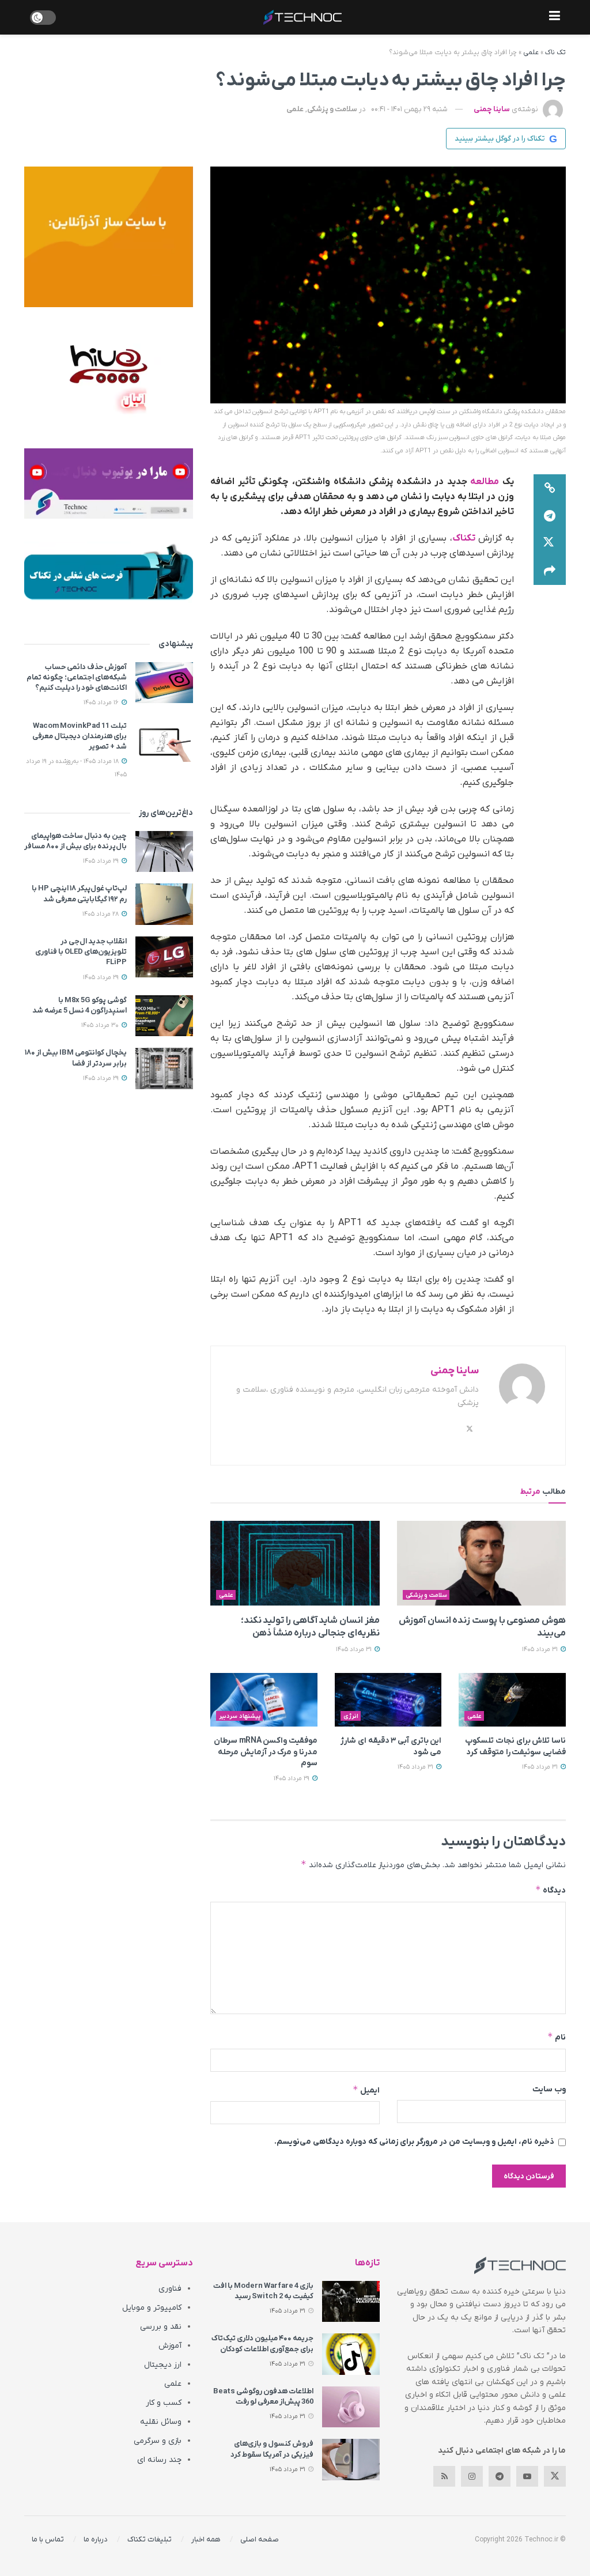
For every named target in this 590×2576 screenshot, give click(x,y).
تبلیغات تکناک (150, 2539)
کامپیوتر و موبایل (152, 2308)
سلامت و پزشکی (332, 109)
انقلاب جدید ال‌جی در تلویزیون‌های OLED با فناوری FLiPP (81, 952)
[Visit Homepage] (302, 17)
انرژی (351, 1716)
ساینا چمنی (492, 109)
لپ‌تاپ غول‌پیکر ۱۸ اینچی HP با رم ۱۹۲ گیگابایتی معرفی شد (79, 894)
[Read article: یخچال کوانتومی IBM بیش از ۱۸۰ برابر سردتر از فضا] (164, 1068)
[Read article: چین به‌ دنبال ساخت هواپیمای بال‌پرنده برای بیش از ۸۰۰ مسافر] (164, 852)
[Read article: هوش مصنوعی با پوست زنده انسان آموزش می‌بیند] (481, 1563)
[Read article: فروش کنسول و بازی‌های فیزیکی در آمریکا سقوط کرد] (351, 2460)
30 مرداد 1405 (101, 1025)
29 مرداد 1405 (292, 1778)
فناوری (170, 2289)
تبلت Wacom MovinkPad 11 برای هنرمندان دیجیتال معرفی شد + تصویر (80, 736)
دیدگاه (551, 1890)
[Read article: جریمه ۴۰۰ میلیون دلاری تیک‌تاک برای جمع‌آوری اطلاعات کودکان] (351, 2354)
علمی (531, 52)
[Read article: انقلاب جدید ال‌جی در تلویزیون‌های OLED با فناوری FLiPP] (164, 957)
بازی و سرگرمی (158, 2441)
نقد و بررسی (161, 2327)
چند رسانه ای (159, 2460)
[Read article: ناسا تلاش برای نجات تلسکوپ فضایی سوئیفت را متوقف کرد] (512, 1700)
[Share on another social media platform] (550, 571)
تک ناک (555, 52)
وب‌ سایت (549, 2089)
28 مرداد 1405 (101, 914)
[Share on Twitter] (550, 543)
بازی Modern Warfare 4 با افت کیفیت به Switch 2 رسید (263, 2291)
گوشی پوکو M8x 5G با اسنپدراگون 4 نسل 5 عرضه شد (80, 1005)
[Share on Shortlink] (550, 488)
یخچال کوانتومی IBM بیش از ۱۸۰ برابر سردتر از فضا (76, 1058)
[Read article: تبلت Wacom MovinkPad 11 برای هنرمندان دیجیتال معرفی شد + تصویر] (164, 742)
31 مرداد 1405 (541, 1649)
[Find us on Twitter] (555, 2476)
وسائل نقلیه (161, 2422)
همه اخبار (206, 2539)
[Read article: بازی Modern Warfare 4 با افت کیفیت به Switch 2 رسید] (351, 2302)
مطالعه (485, 482)
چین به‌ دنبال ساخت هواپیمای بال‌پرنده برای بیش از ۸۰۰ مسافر (75, 841)
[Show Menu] (555, 17)
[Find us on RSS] (444, 2476)
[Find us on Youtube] (527, 2476)
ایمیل (366, 2090)
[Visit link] (109, 237)
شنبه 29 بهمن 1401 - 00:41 (409, 109)
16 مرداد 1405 (102, 702)
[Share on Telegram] (550, 516)
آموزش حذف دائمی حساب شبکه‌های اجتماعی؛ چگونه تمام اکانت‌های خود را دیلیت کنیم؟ (77, 677)
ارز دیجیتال (163, 2365)
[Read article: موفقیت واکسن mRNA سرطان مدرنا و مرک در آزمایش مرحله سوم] (264, 1700)
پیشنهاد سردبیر (240, 1716)
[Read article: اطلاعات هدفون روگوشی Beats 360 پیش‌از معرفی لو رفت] (351, 2407)
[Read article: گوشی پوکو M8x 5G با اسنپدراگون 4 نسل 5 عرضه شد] (164, 1016)
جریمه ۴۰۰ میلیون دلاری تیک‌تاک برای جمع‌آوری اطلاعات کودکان (262, 2343)
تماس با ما (48, 2539)
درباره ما (96, 2539)
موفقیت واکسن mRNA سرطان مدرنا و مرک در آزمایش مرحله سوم (266, 1752)
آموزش (170, 2346)
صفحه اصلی (260, 2539)
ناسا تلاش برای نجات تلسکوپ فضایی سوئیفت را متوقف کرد (515, 1746)
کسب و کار (164, 2403)
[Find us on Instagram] (472, 2476)
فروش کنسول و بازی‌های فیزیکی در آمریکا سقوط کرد (272, 2449)
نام (557, 2037)
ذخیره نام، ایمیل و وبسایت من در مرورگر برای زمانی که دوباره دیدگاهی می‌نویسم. (414, 2142)
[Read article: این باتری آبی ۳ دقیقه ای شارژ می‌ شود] (388, 1700)
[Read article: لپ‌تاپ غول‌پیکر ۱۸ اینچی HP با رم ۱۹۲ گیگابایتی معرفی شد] (164, 904)
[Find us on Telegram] (500, 2476)
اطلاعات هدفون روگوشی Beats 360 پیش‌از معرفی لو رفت (263, 2396)
